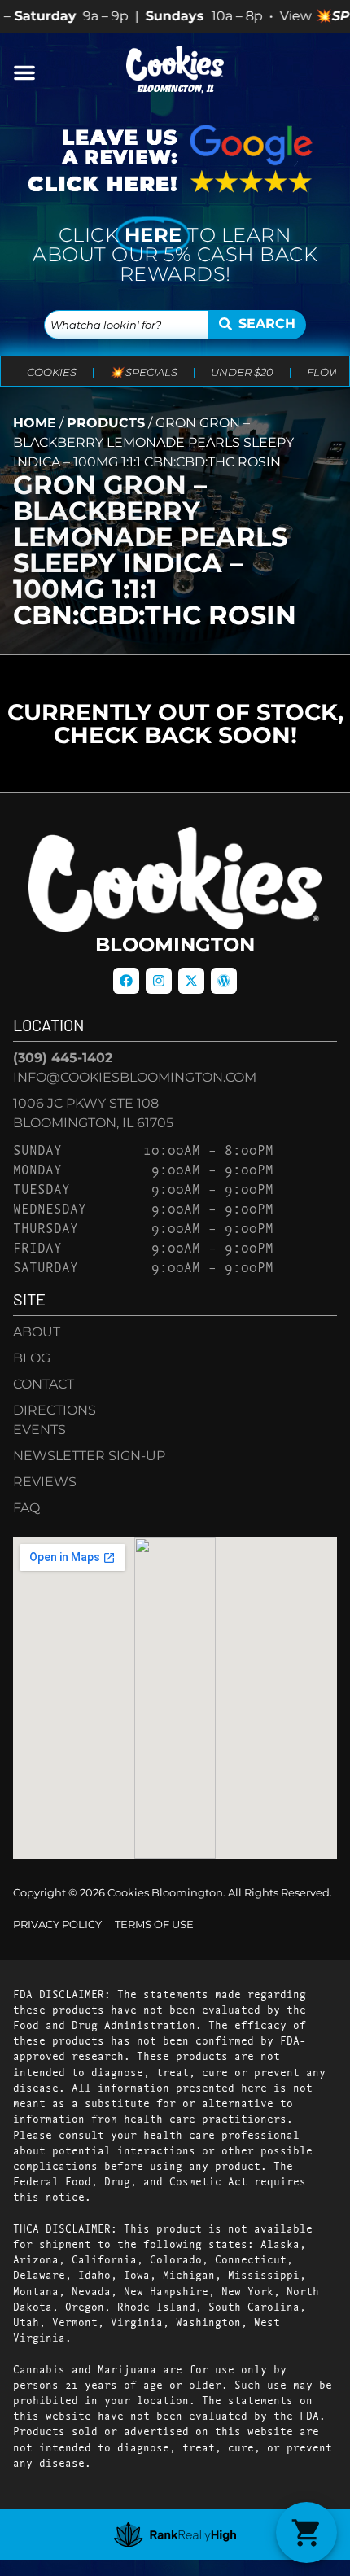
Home (35, 423)
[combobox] (127, 325)
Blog (32, 1358)
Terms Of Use (154, 1924)
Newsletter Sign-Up (89, 1456)
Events (39, 1430)
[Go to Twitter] (191, 981)
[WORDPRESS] (224, 981)
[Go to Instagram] (159, 981)
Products (106, 423)
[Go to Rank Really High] (175, 2534)
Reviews (45, 1482)
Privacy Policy (57, 1924)
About (37, 1332)
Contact (44, 1384)
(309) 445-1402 (63, 1058)
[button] (24, 72)
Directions (55, 1410)
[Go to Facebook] (126, 981)
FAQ (26, 1508)
